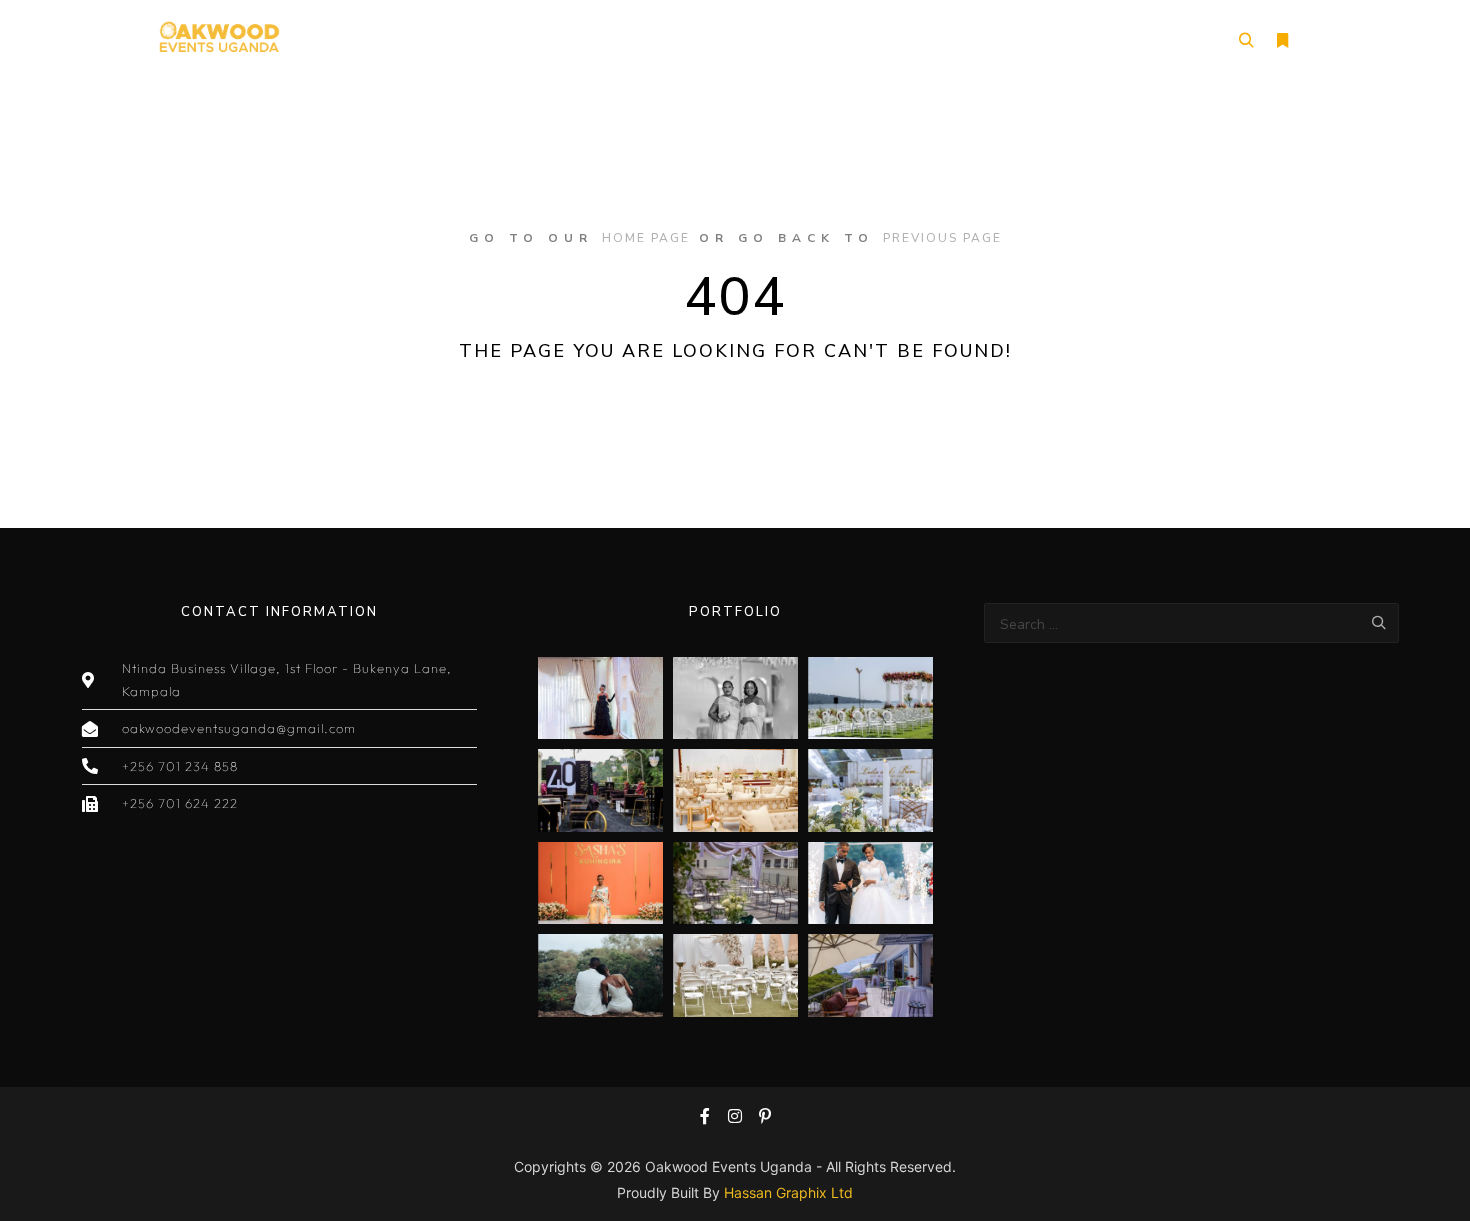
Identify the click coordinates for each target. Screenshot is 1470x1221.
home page (646, 238)
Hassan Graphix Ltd (788, 1192)
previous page (942, 238)
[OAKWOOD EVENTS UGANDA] (218, 40)
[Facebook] (705, 1116)
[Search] (1246, 41)
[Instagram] (735, 1116)
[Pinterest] (765, 1116)
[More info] (1282, 41)
